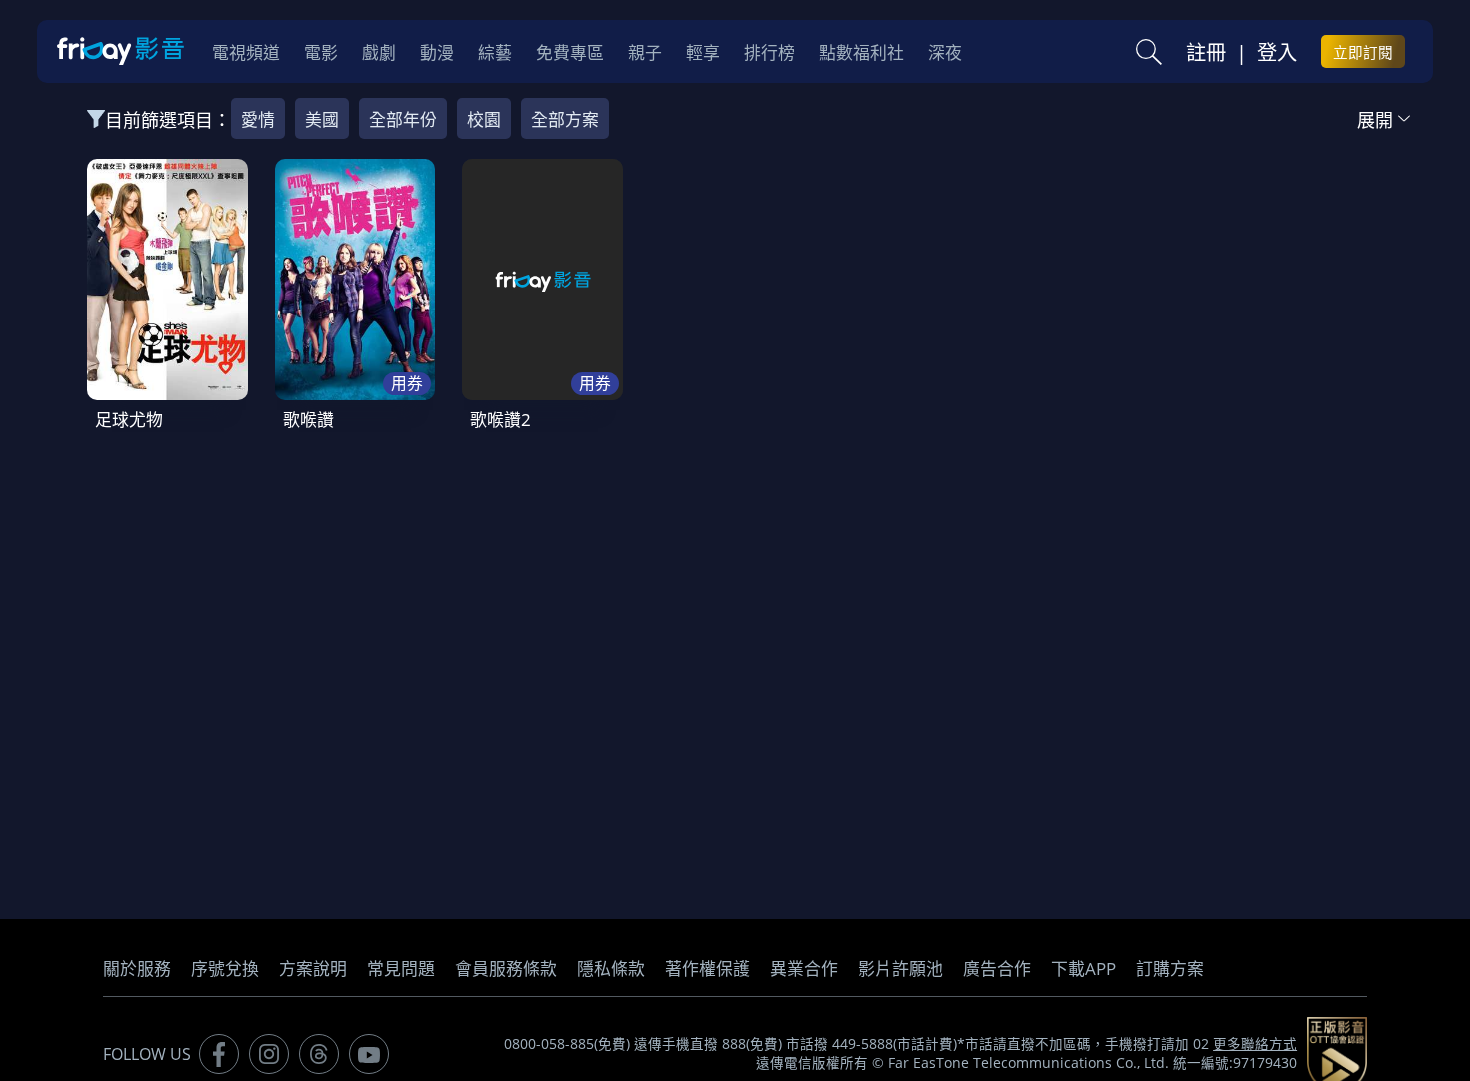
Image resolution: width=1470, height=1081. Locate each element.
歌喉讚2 (500, 419)
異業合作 (804, 968)
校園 (484, 119)
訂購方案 (1170, 968)
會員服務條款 (506, 968)
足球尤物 (129, 419)
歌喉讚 (308, 419)
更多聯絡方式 (1255, 1044)
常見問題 (401, 968)
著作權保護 (707, 968)
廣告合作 (997, 968)
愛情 (258, 119)
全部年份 (403, 119)
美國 (322, 119)
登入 (1277, 52)
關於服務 (137, 968)
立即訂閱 (1363, 52)
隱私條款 (611, 968)
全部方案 (565, 119)
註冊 (1206, 52)
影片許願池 (900, 968)
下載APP (1083, 968)
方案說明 (313, 968)
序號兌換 (225, 968)
